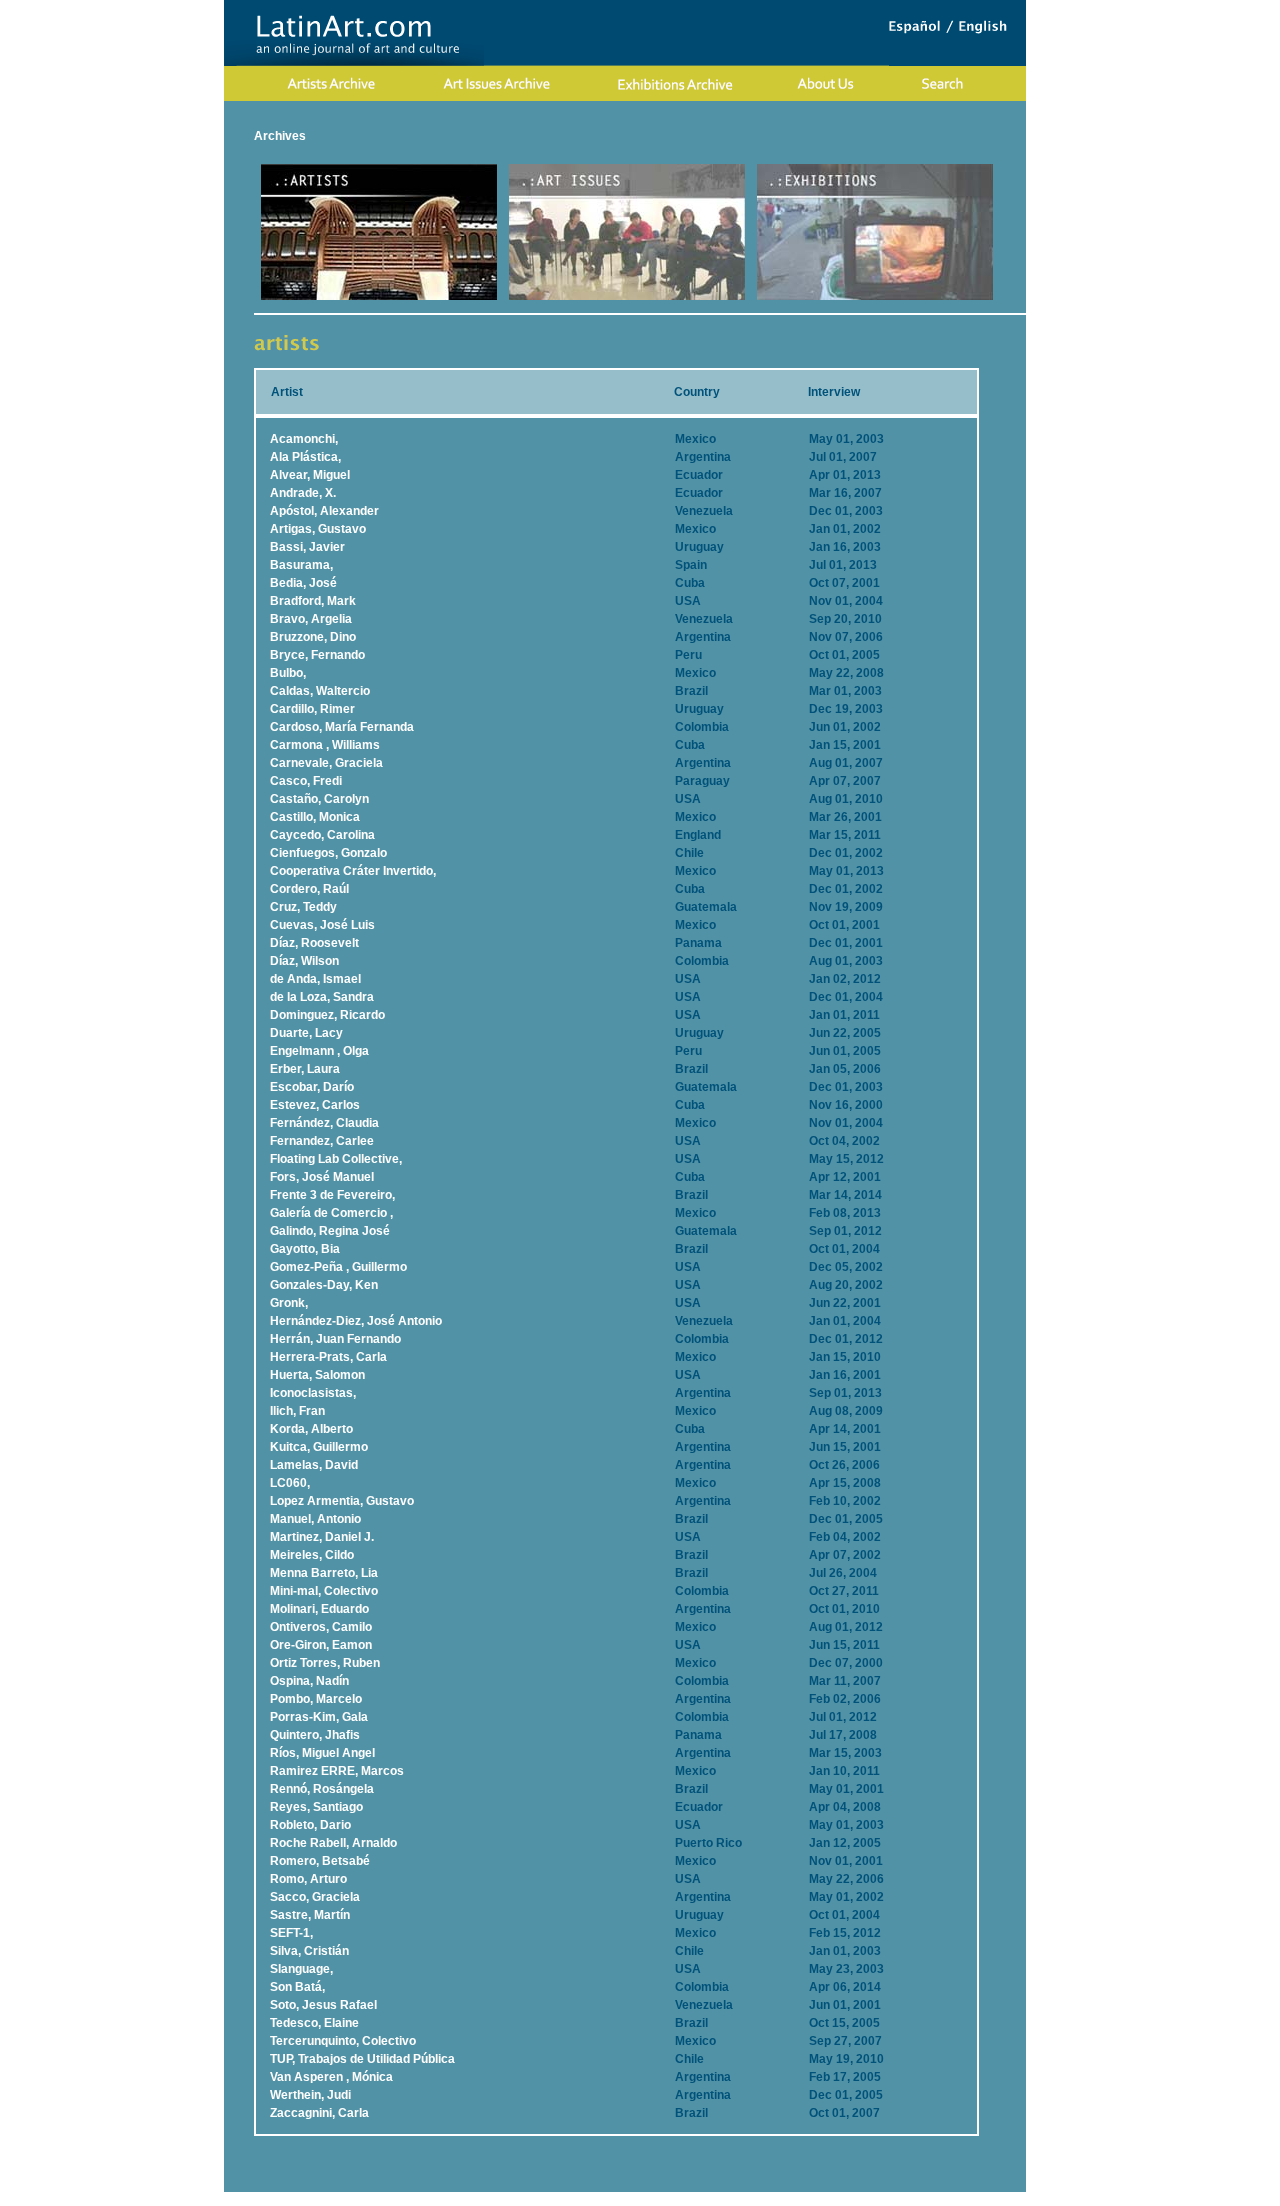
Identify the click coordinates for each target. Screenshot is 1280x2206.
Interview (834, 392)
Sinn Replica (697, 2199)
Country (697, 392)
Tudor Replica (775, 2199)
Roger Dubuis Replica (597, 2199)
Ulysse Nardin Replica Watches (344, 2199)
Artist (287, 392)
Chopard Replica (484, 2199)
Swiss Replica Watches (883, 2199)
